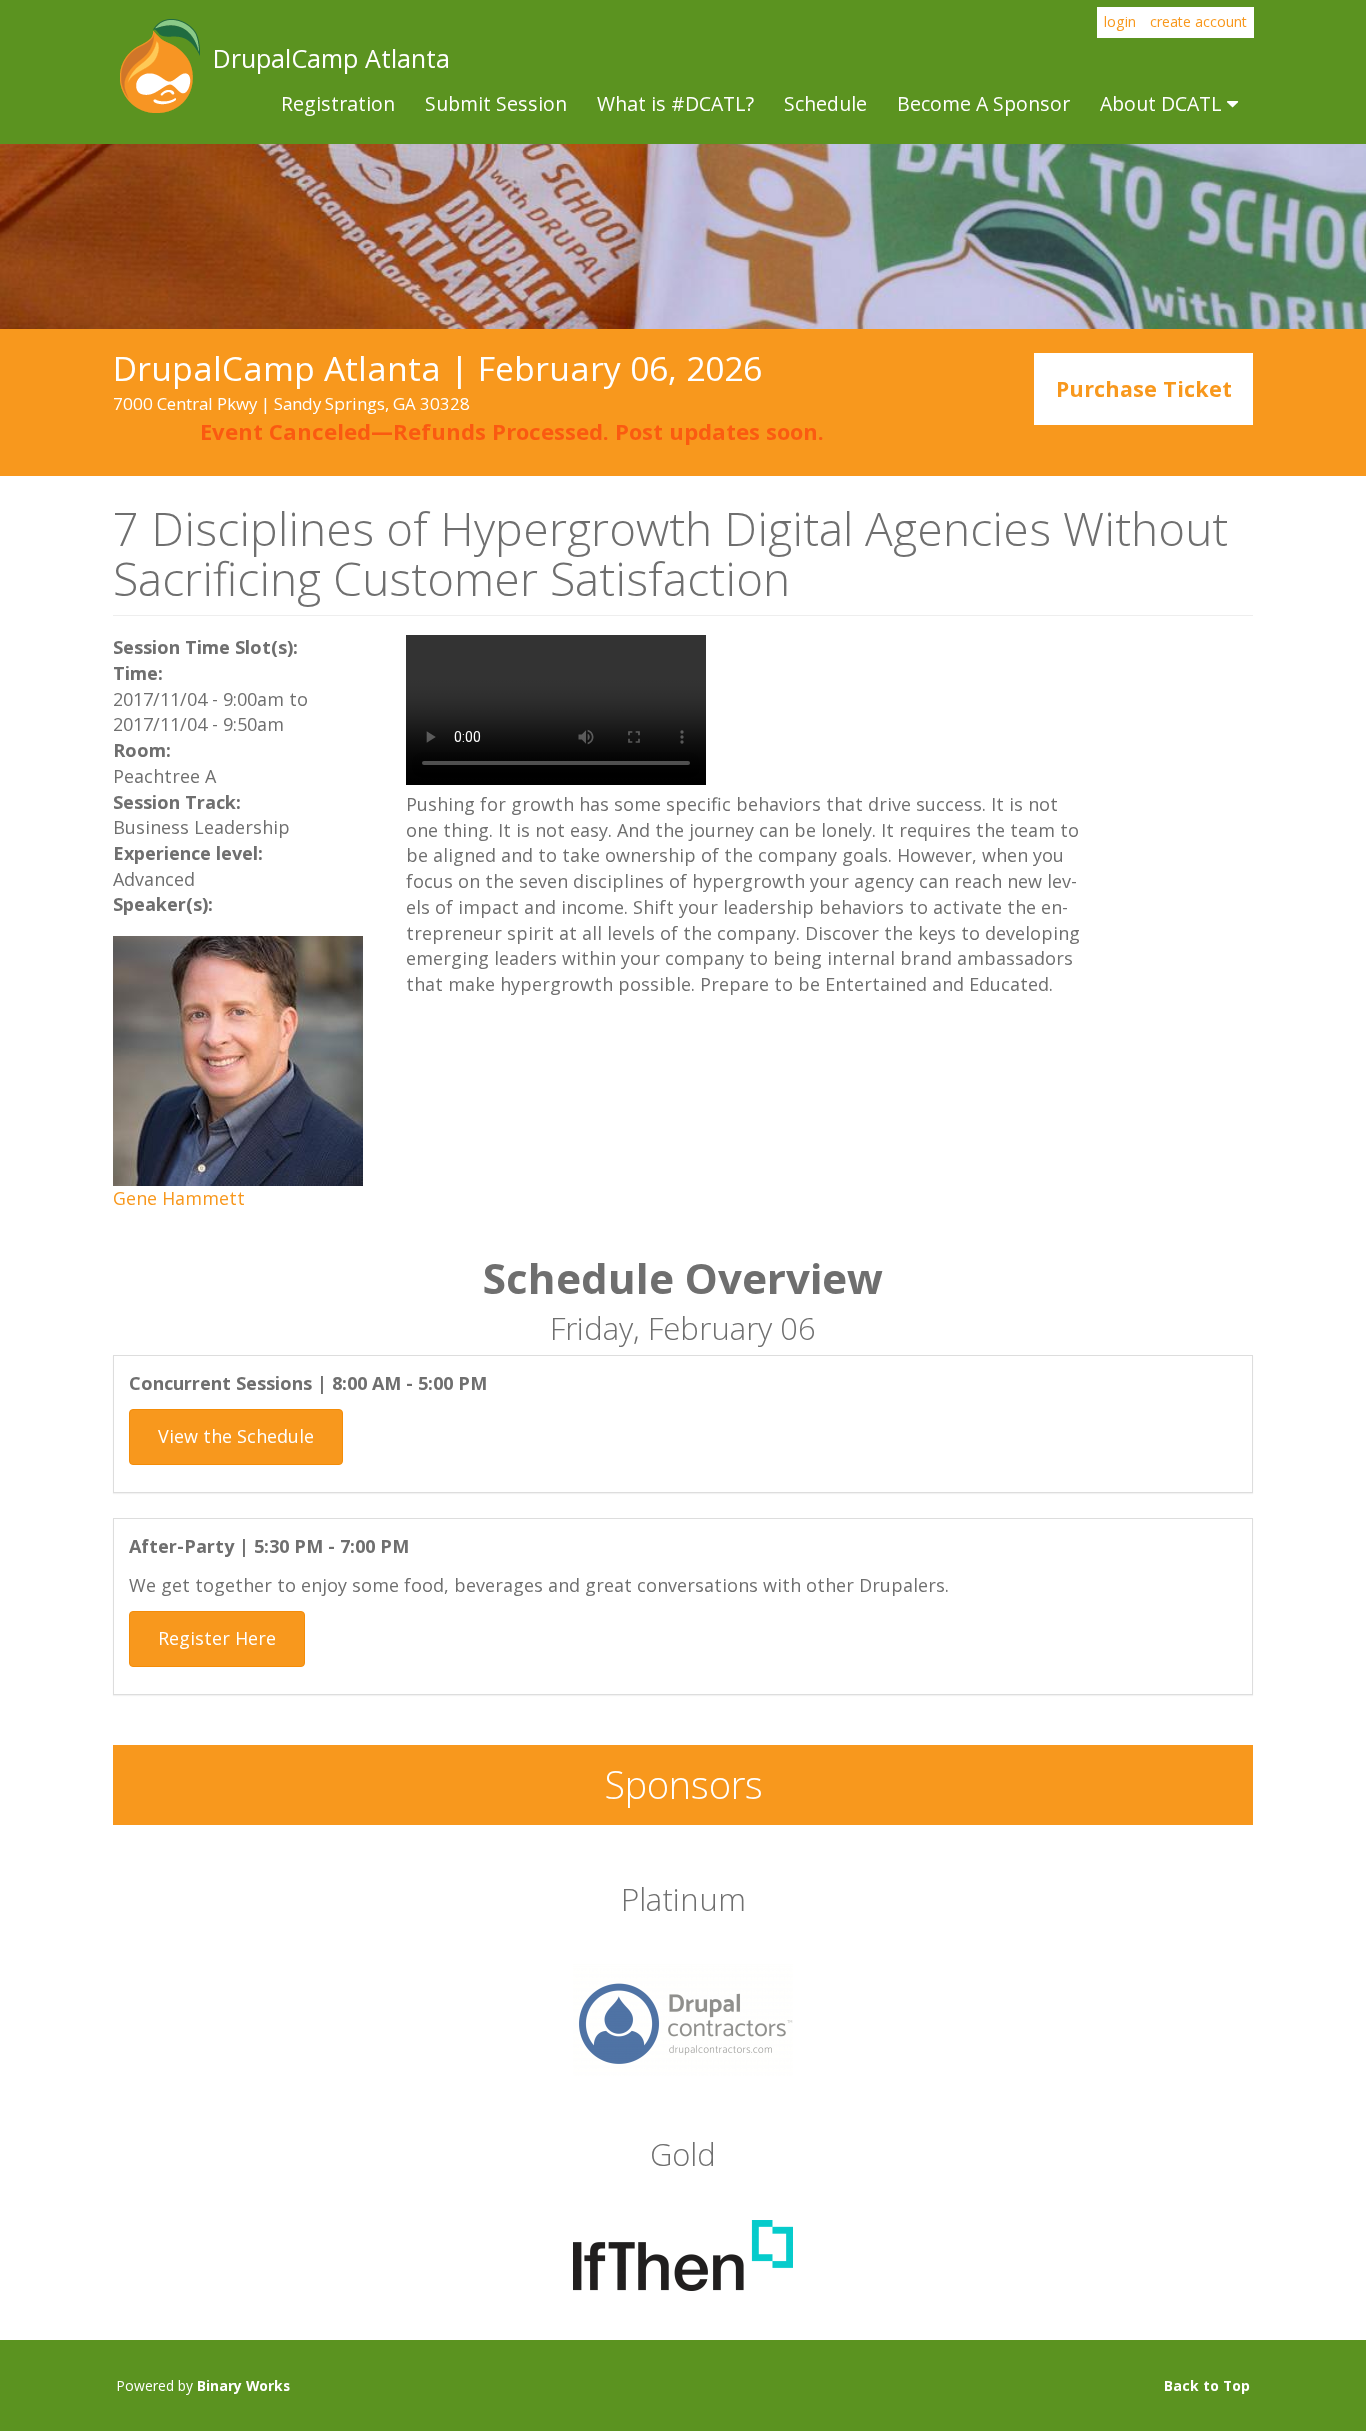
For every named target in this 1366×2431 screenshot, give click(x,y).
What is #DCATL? (675, 103)
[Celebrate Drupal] (683, 2018)
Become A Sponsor (983, 103)
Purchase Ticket (1144, 389)
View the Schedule (236, 1436)
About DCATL (1163, 103)
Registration (338, 103)
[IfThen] (683, 2253)
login (1120, 21)
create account (1198, 21)
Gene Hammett (179, 1198)
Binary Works (243, 2385)
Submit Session (496, 103)
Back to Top (1207, 2385)
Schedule (825, 103)
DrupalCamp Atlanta (158, 66)
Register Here (217, 1638)
